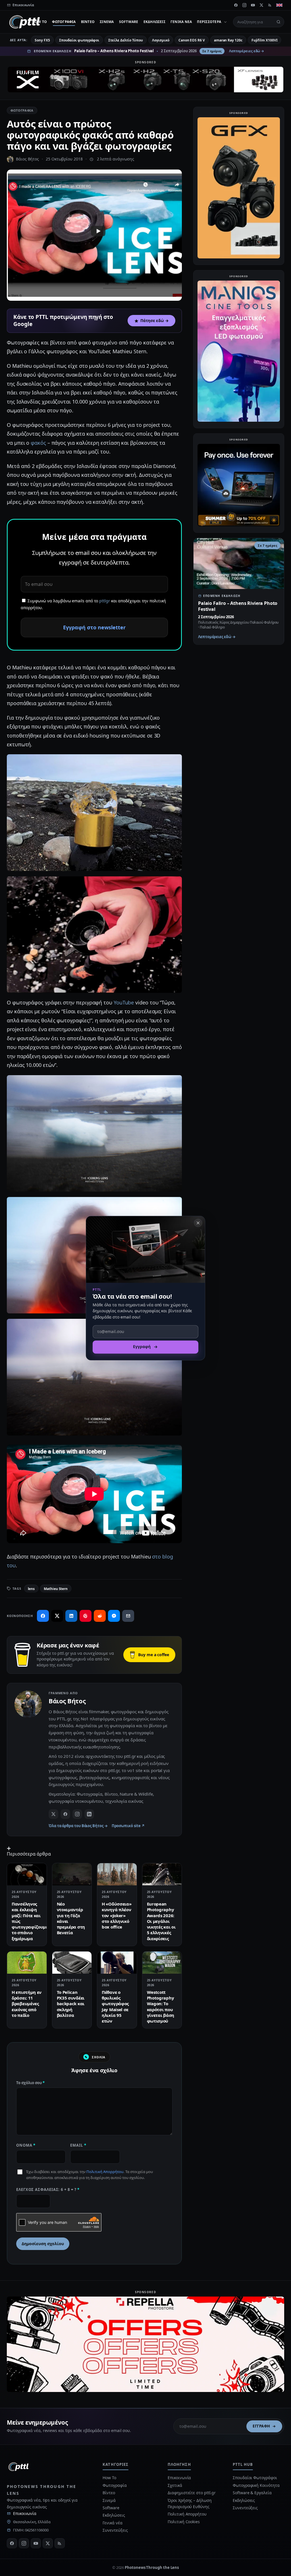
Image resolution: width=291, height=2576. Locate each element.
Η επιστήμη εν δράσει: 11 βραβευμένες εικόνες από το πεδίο (27, 2004)
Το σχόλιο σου (30, 2083)
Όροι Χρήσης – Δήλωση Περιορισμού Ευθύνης (190, 2503)
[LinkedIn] (89, 1814)
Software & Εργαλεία (252, 2493)
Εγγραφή (261, 2426)
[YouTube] (253, 5)
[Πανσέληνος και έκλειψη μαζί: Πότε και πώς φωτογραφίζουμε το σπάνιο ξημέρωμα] (27, 1874)
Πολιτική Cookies (184, 2522)
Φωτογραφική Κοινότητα (256, 2485)
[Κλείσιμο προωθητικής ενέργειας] (198, 1223)
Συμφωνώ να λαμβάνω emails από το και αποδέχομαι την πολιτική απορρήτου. (93, 604)
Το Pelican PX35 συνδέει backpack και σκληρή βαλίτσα (71, 2004)
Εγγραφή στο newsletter (94, 627)
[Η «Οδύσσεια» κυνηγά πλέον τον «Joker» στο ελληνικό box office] (117, 1874)
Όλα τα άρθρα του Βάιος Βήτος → (78, 1826)
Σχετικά (175, 2485)
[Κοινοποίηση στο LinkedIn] (71, 1616)
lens (31, 1589)
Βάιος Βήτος (27, 159)
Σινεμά (107, 22)
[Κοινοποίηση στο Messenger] (114, 1616)
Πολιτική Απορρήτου (105, 2172)
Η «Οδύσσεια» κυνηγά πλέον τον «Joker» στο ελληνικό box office (117, 1915)
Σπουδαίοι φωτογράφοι (79, 40)
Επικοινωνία (25, 2513)
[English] (279, 5)
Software (129, 22)
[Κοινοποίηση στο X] (57, 1616)
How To (40, 22)
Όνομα (26, 2145)
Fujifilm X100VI (265, 40)
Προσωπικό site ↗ (128, 1826)
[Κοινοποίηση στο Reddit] (100, 1616)
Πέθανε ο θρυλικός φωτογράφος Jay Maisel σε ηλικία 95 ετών (115, 2006)
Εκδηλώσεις (154, 22)
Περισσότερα (209, 22)
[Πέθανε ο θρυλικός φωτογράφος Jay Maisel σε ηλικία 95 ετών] (117, 1963)
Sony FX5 (42, 40)
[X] (261, 5)
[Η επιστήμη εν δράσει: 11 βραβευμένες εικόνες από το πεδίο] (27, 1963)
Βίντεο (88, 22)
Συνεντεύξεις (115, 2530)
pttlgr (105, 601)
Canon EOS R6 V (192, 40)
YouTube (124, 1002)
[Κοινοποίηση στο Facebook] (43, 1616)
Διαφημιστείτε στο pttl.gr (192, 2493)
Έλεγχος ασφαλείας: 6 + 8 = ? (48, 2190)
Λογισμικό (161, 40)
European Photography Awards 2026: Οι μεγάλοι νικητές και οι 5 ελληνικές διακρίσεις (161, 1921)
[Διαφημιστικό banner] (145, 80)
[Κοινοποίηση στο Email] (128, 1616)
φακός (38, 443)
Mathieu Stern (56, 1589)
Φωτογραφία (64, 22)
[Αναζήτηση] (278, 22)
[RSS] (270, 5)
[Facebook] (236, 5)
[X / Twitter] (53, 1814)
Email (78, 2145)
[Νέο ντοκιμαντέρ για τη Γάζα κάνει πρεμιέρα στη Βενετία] (72, 1874)
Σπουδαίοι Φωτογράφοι (255, 2478)
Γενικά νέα (181, 22)
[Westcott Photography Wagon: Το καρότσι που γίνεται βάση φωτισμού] (162, 1963)
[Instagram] (244, 5)
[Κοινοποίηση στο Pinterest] (86, 1616)
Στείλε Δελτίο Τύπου (125, 40)
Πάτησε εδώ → (155, 321)
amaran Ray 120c (228, 40)
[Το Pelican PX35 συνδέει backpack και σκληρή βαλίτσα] (72, 1963)
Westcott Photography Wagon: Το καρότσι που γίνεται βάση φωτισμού (161, 2006)
